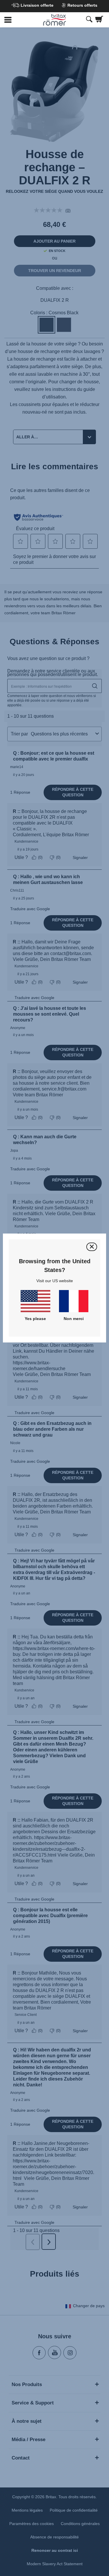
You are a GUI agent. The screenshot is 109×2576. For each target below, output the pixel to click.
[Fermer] (92, 1247)
